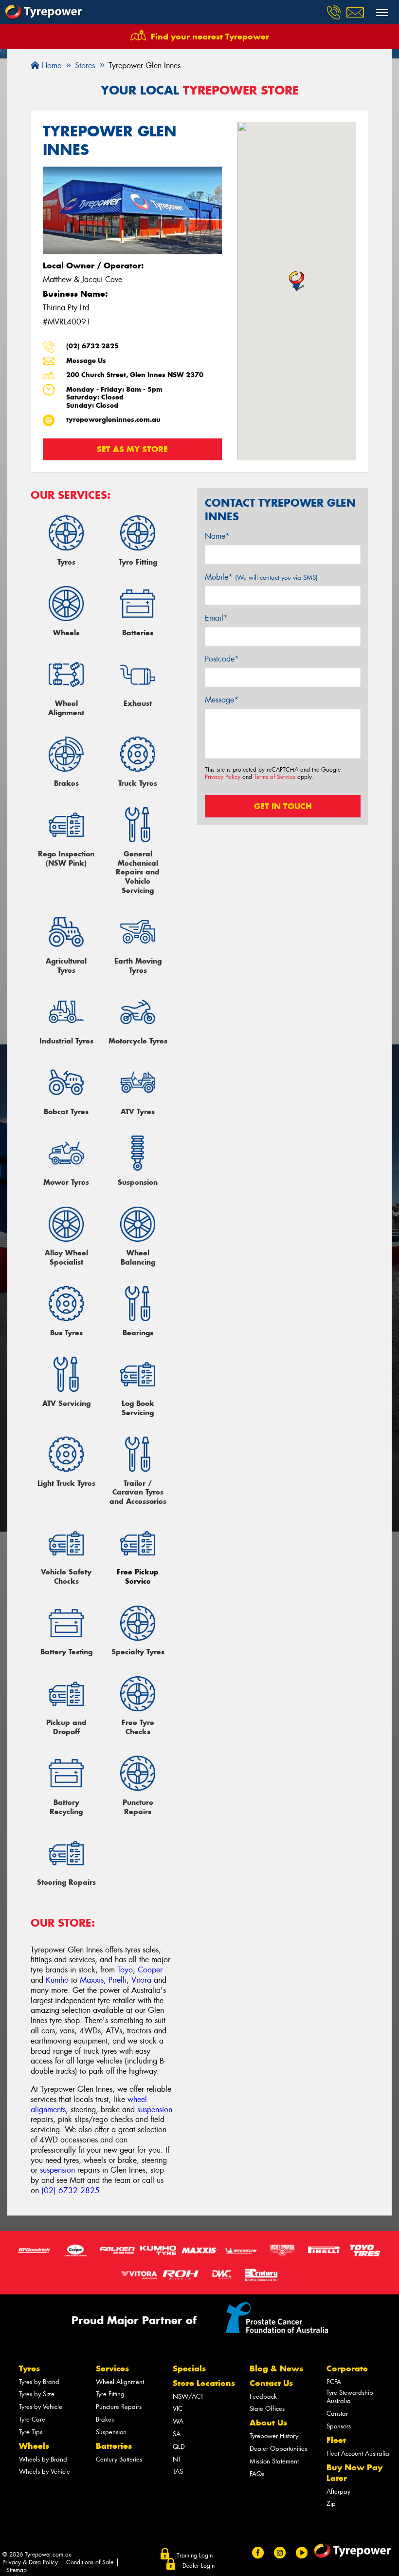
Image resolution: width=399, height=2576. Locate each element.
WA (178, 2421)
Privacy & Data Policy (30, 2562)
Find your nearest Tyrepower (210, 37)
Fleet (336, 2440)
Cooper (150, 1970)
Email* (216, 618)
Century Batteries (119, 2459)
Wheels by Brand (43, 2459)
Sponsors (339, 2426)
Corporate (347, 2368)
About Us (268, 2423)
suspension (155, 2110)
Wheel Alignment (120, 2382)
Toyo (125, 1970)
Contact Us (271, 2383)
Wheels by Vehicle (45, 2472)
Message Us (86, 361)
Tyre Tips (31, 2432)
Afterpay (338, 2491)
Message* (222, 700)
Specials (189, 2368)
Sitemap (17, 2570)
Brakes (105, 2419)
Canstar (337, 2414)
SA (177, 2434)
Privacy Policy (223, 777)
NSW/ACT (188, 2396)
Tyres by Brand (39, 2382)
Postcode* (222, 659)
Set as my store (132, 449)
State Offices (267, 2409)
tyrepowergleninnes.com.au (113, 420)
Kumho (57, 1980)
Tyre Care (32, 2419)
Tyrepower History (274, 2436)
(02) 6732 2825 (92, 346)
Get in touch (283, 806)
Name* (217, 536)
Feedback (263, 2396)
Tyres (29, 2368)
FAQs (257, 2474)
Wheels (34, 2446)
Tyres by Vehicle (41, 2407)
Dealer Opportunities (278, 2449)
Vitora (141, 1980)
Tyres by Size (37, 2394)
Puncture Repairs (119, 2407)
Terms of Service (275, 777)
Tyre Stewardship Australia (350, 2397)
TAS (178, 2472)
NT (177, 2459)
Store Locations (204, 2383)
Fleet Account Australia (358, 2453)
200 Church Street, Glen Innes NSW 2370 (135, 375)
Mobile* (261, 577)
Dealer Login (199, 2566)
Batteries (114, 2446)
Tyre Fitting (110, 2394)
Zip (331, 2504)
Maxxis (92, 1980)
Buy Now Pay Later (354, 2473)
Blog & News (276, 2368)
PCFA (334, 2382)
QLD (179, 2447)
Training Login (195, 2556)
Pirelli (118, 1980)
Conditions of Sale (90, 2562)
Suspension (111, 2432)
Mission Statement (274, 2461)
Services (112, 2368)
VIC (178, 2409)
